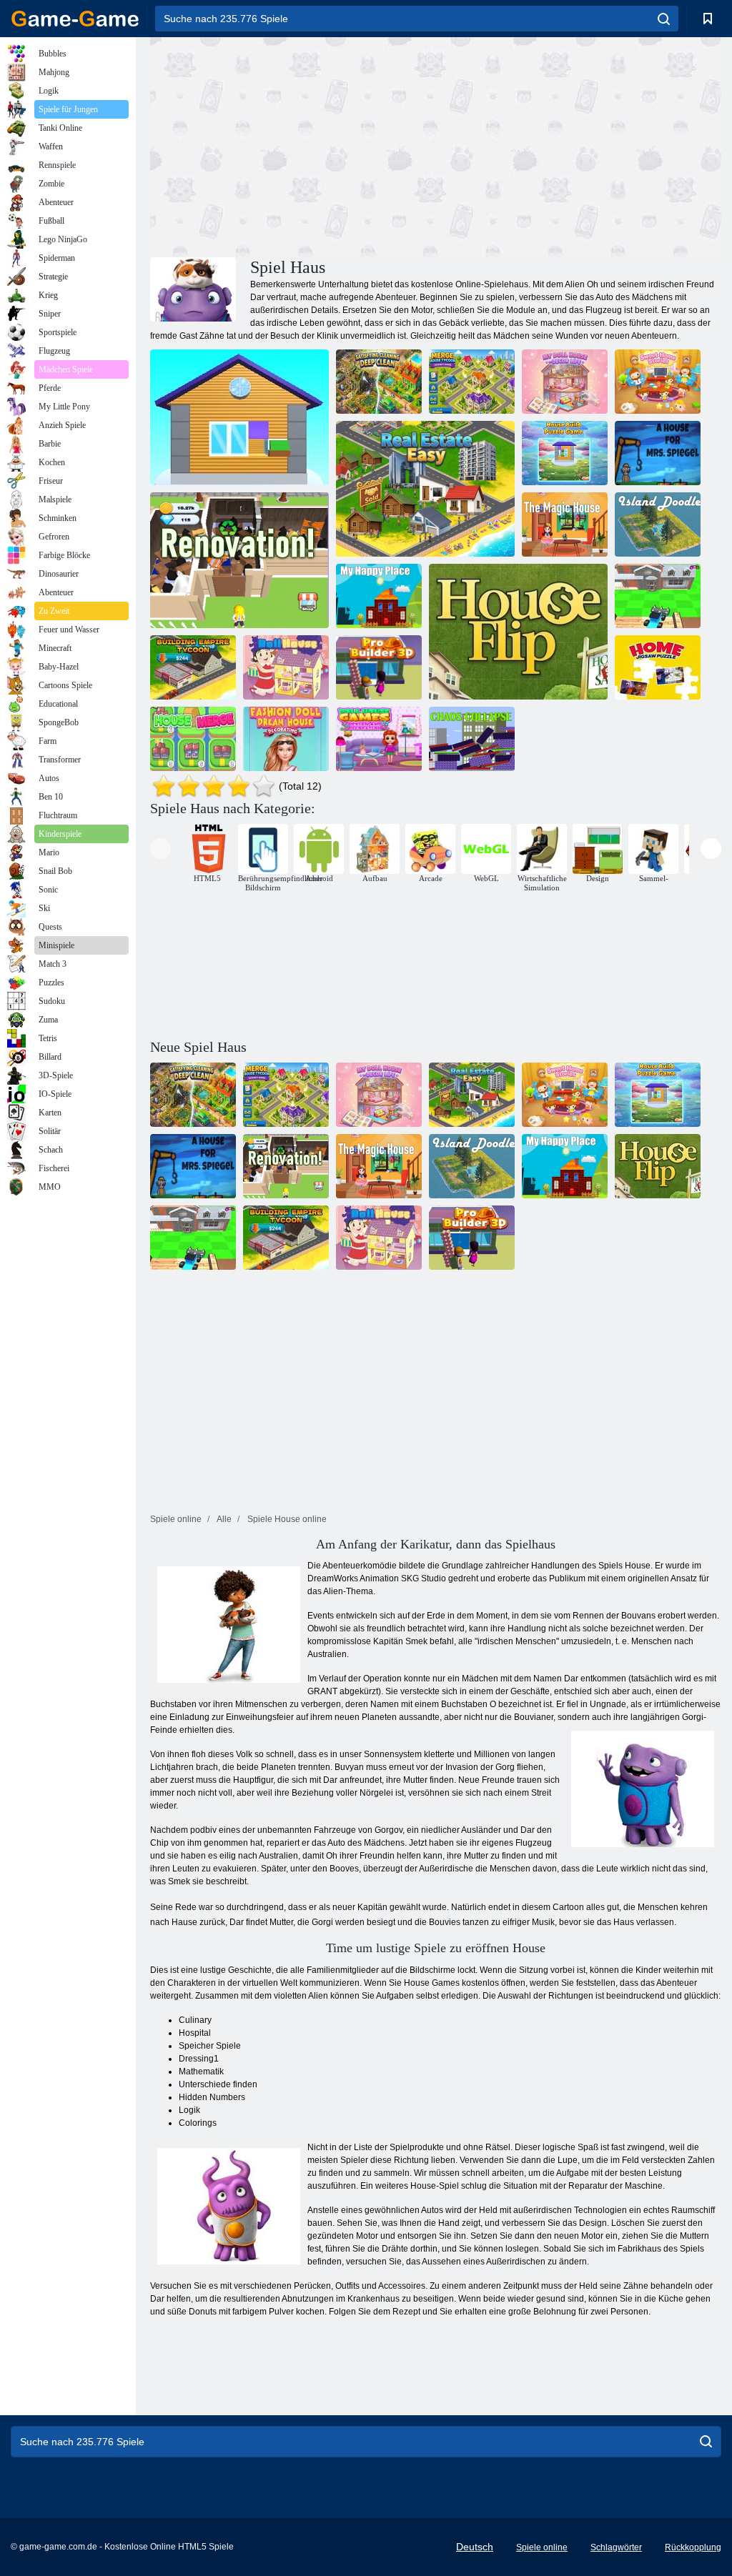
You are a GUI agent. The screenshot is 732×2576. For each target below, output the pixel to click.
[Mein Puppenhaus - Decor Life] (565, 382)
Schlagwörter (616, 2547)
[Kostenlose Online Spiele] (75, 19)
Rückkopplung (693, 2547)
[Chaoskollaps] (472, 739)
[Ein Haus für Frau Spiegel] (658, 453)
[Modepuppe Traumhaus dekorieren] (286, 739)
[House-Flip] (518, 632)
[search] (664, 19)
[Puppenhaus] (286, 667)
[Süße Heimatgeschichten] (658, 382)
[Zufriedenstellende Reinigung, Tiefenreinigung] (379, 382)
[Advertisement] (293, 145)
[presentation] (160, 849)
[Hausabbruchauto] (658, 596)
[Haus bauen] (239, 417)
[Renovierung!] (239, 560)
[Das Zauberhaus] (565, 524)
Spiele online (542, 2547)
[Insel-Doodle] (658, 524)
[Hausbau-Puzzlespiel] (565, 453)
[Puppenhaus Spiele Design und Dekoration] (379, 739)
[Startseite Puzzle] (658, 667)
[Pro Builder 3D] (379, 667)
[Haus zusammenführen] (193, 739)
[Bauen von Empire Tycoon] (193, 667)
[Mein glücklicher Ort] (379, 596)
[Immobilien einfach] (425, 489)
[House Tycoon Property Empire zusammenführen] (472, 382)
